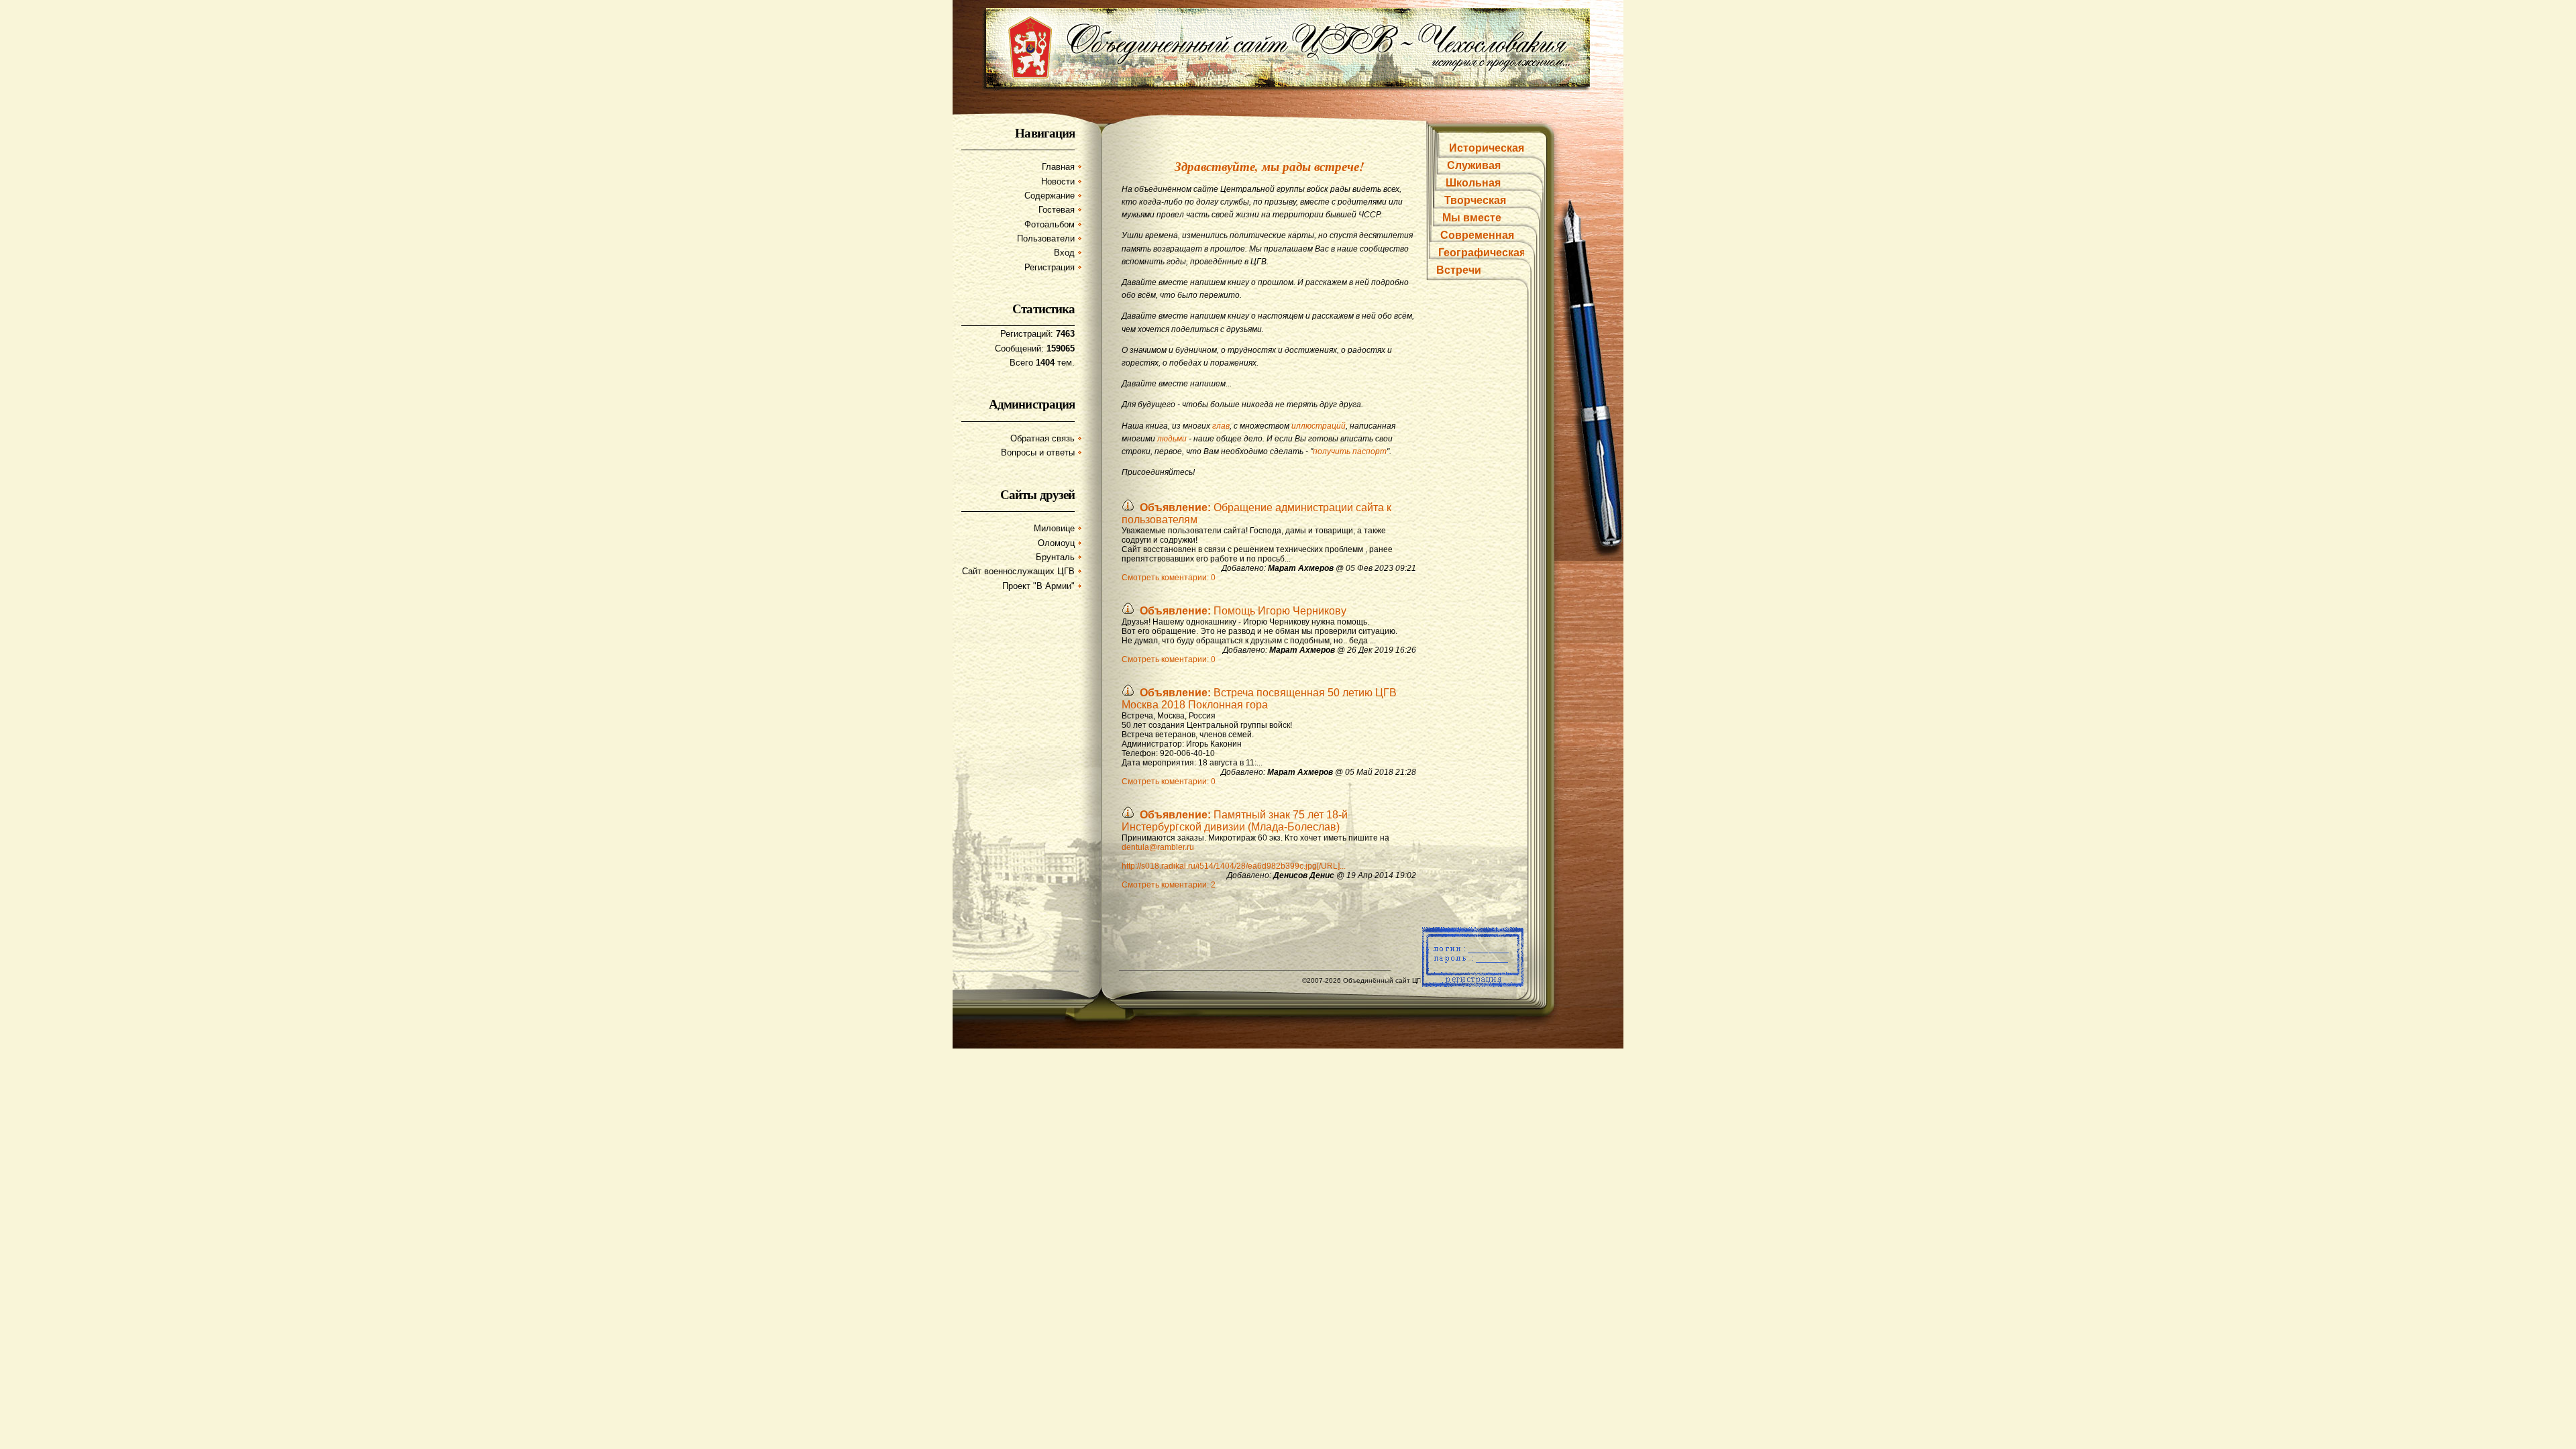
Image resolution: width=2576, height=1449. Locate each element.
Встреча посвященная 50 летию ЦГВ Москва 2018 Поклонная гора (1259, 699)
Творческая (1475, 200)
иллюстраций (1319, 426)
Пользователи (1046, 238)
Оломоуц (1056, 543)
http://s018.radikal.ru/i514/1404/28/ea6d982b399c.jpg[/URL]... (1234, 866)
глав (1221, 426)
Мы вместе (1472, 218)
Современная (1477, 235)
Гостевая (1057, 210)
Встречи (1459, 270)
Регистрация (1050, 267)
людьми (1172, 439)
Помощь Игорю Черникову (1243, 611)
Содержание (1050, 196)
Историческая (1487, 148)
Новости (1058, 181)
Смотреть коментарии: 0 (1169, 578)
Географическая (1482, 253)
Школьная (1473, 183)
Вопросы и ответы (1038, 452)
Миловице (1054, 528)
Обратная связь (1042, 438)
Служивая (1474, 165)
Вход (1064, 253)
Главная (1058, 167)
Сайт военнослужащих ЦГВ (1018, 571)
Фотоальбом (1050, 224)
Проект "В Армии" (1038, 586)
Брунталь (1055, 557)
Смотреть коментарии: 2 (1169, 885)
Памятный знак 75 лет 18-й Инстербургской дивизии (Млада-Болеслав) (1235, 821)
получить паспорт (1350, 451)
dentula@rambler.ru (1158, 847)
